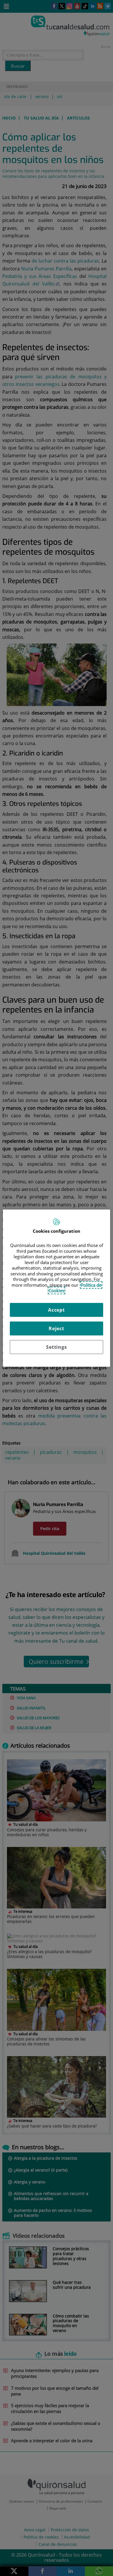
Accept (57, 1310)
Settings (56, 1347)
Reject (57, 1328)
